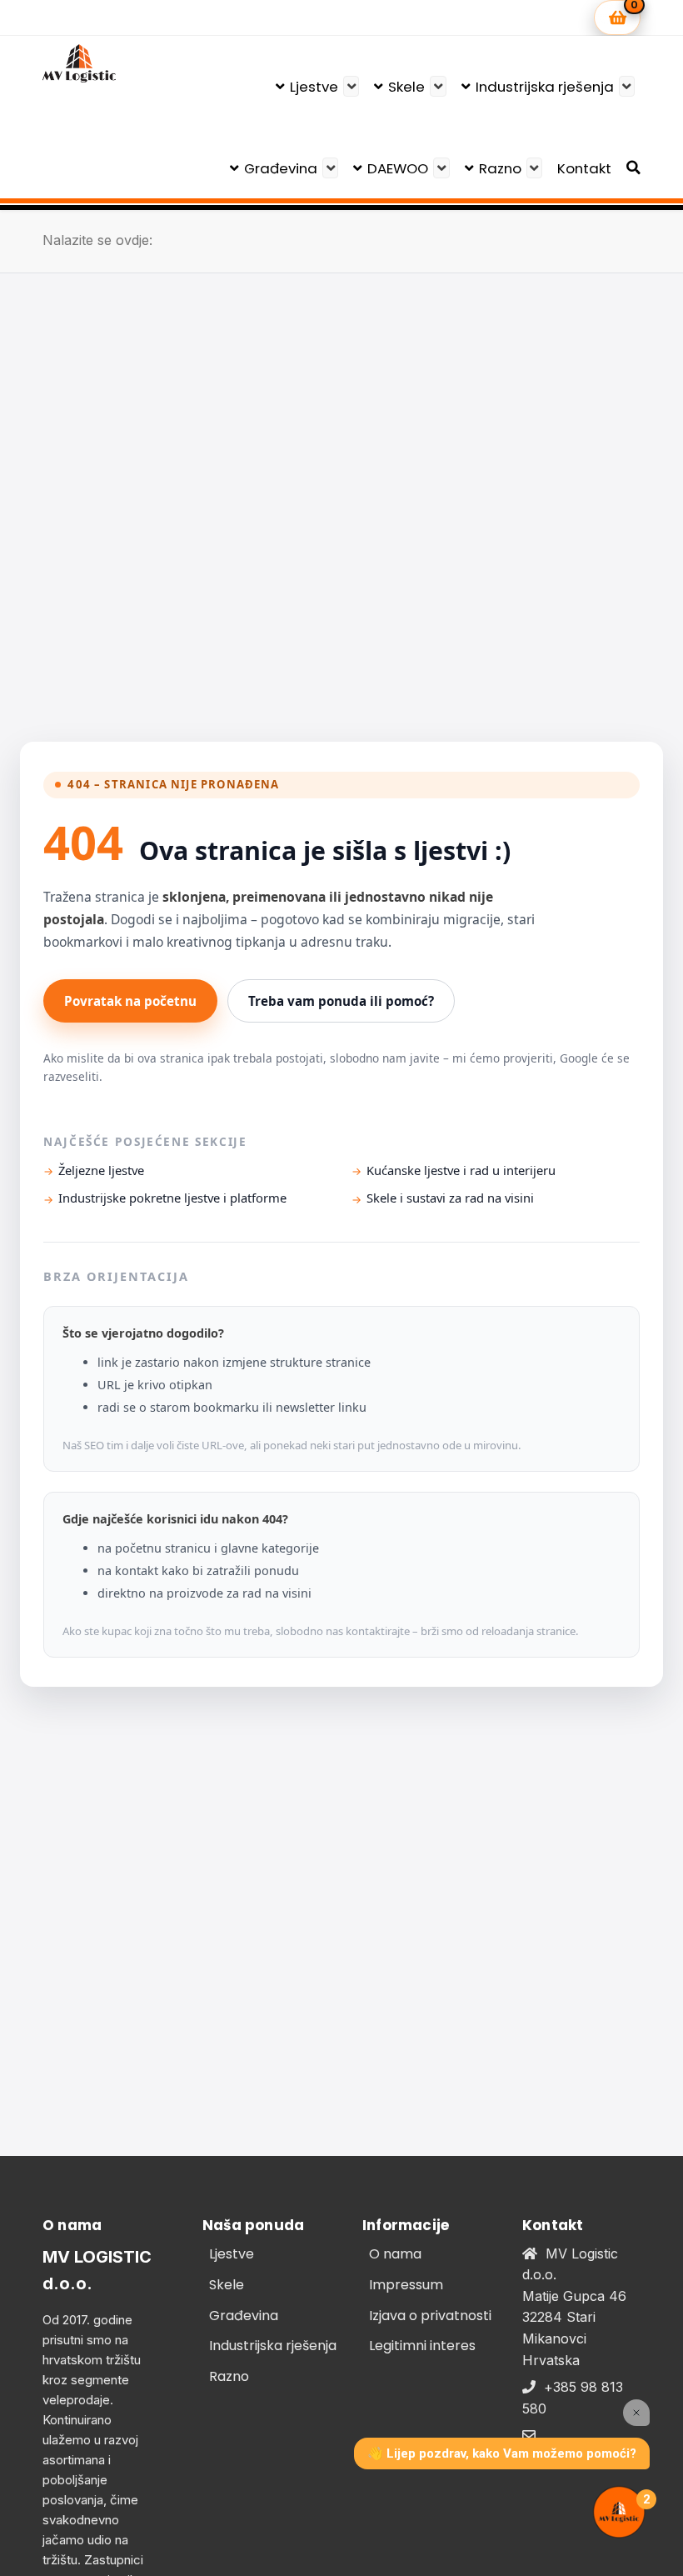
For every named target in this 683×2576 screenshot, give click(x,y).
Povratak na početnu (130, 1001)
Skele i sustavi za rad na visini (450, 1198)
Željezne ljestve (101, 1170)
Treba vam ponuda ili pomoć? (341, 1001)
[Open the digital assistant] (619, 2512)
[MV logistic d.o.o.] (79, 63)
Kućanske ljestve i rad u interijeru (461, 1170)
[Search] (633, 168)
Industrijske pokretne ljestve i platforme (172, 1198)
